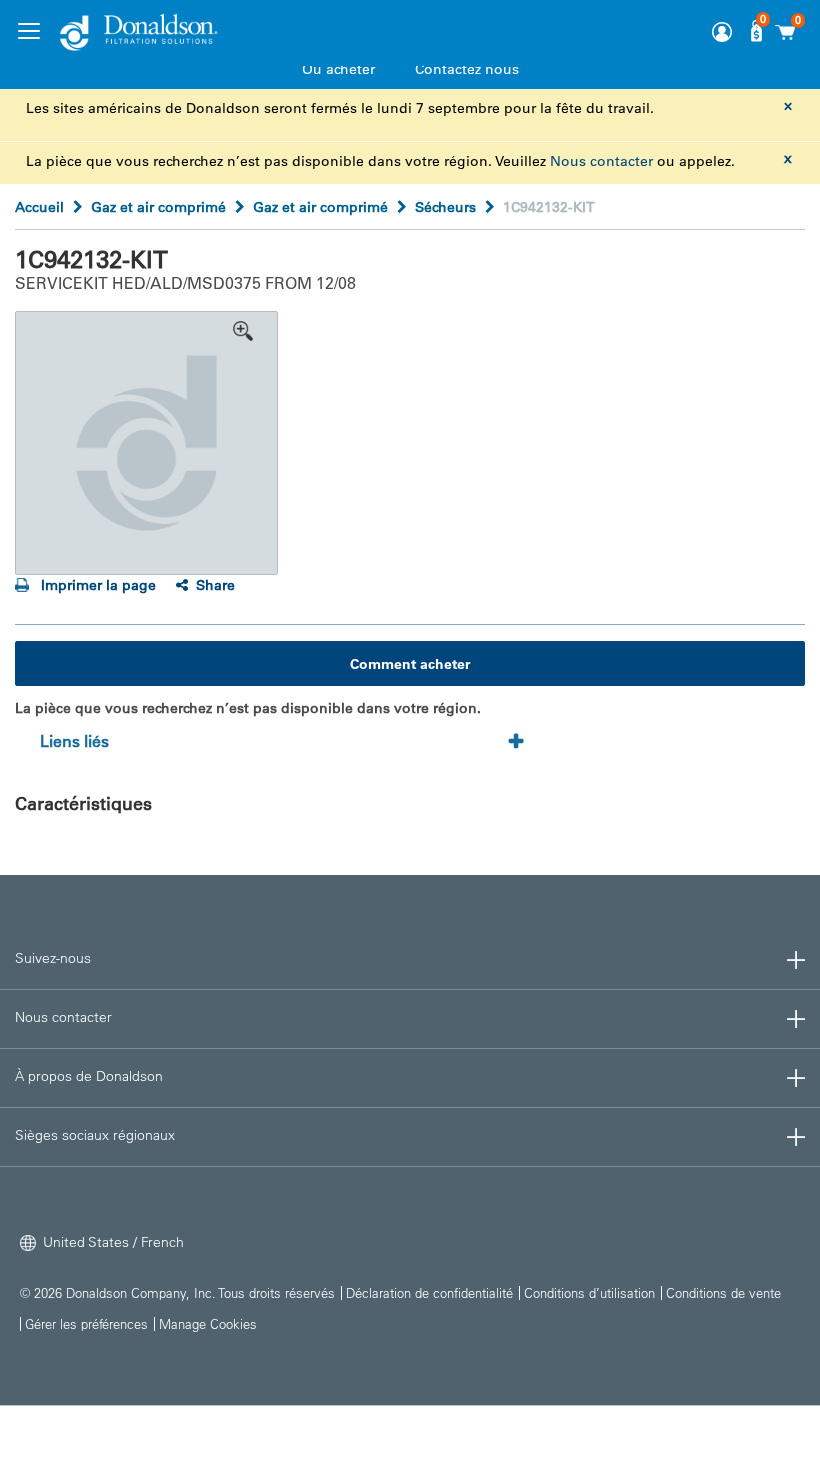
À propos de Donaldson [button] (89, 1076)
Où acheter (338, 69)
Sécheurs (445, 207)
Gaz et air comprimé (158, 207)
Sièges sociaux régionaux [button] (95, 1135)
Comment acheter (410, 664)
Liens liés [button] (74, 741)
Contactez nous (467, 69)
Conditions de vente (723, 1292)
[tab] (288, 742)
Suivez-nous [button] (53, 958)
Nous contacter (601, 161)
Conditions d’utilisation (589, 1292)
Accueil (39, 207)
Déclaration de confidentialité (429, 1292)
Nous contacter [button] (63, 1017)
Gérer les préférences (86, 1323)
